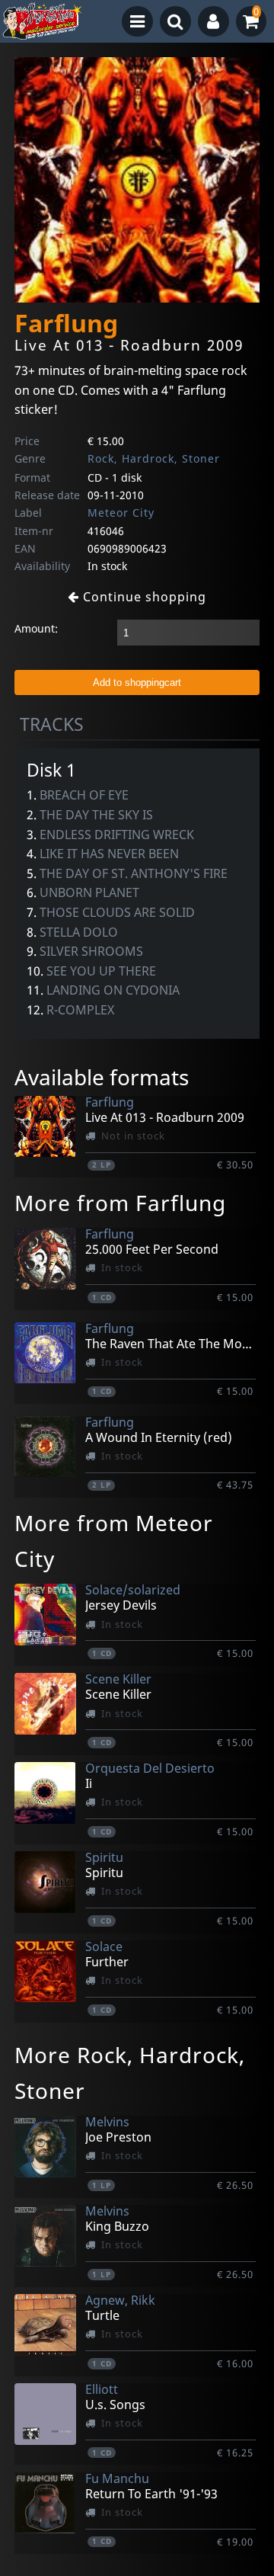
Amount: (36, 628)
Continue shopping (143, 597)
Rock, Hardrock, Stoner (154, 458)
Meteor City (121, 513)
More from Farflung (120, 1203)
